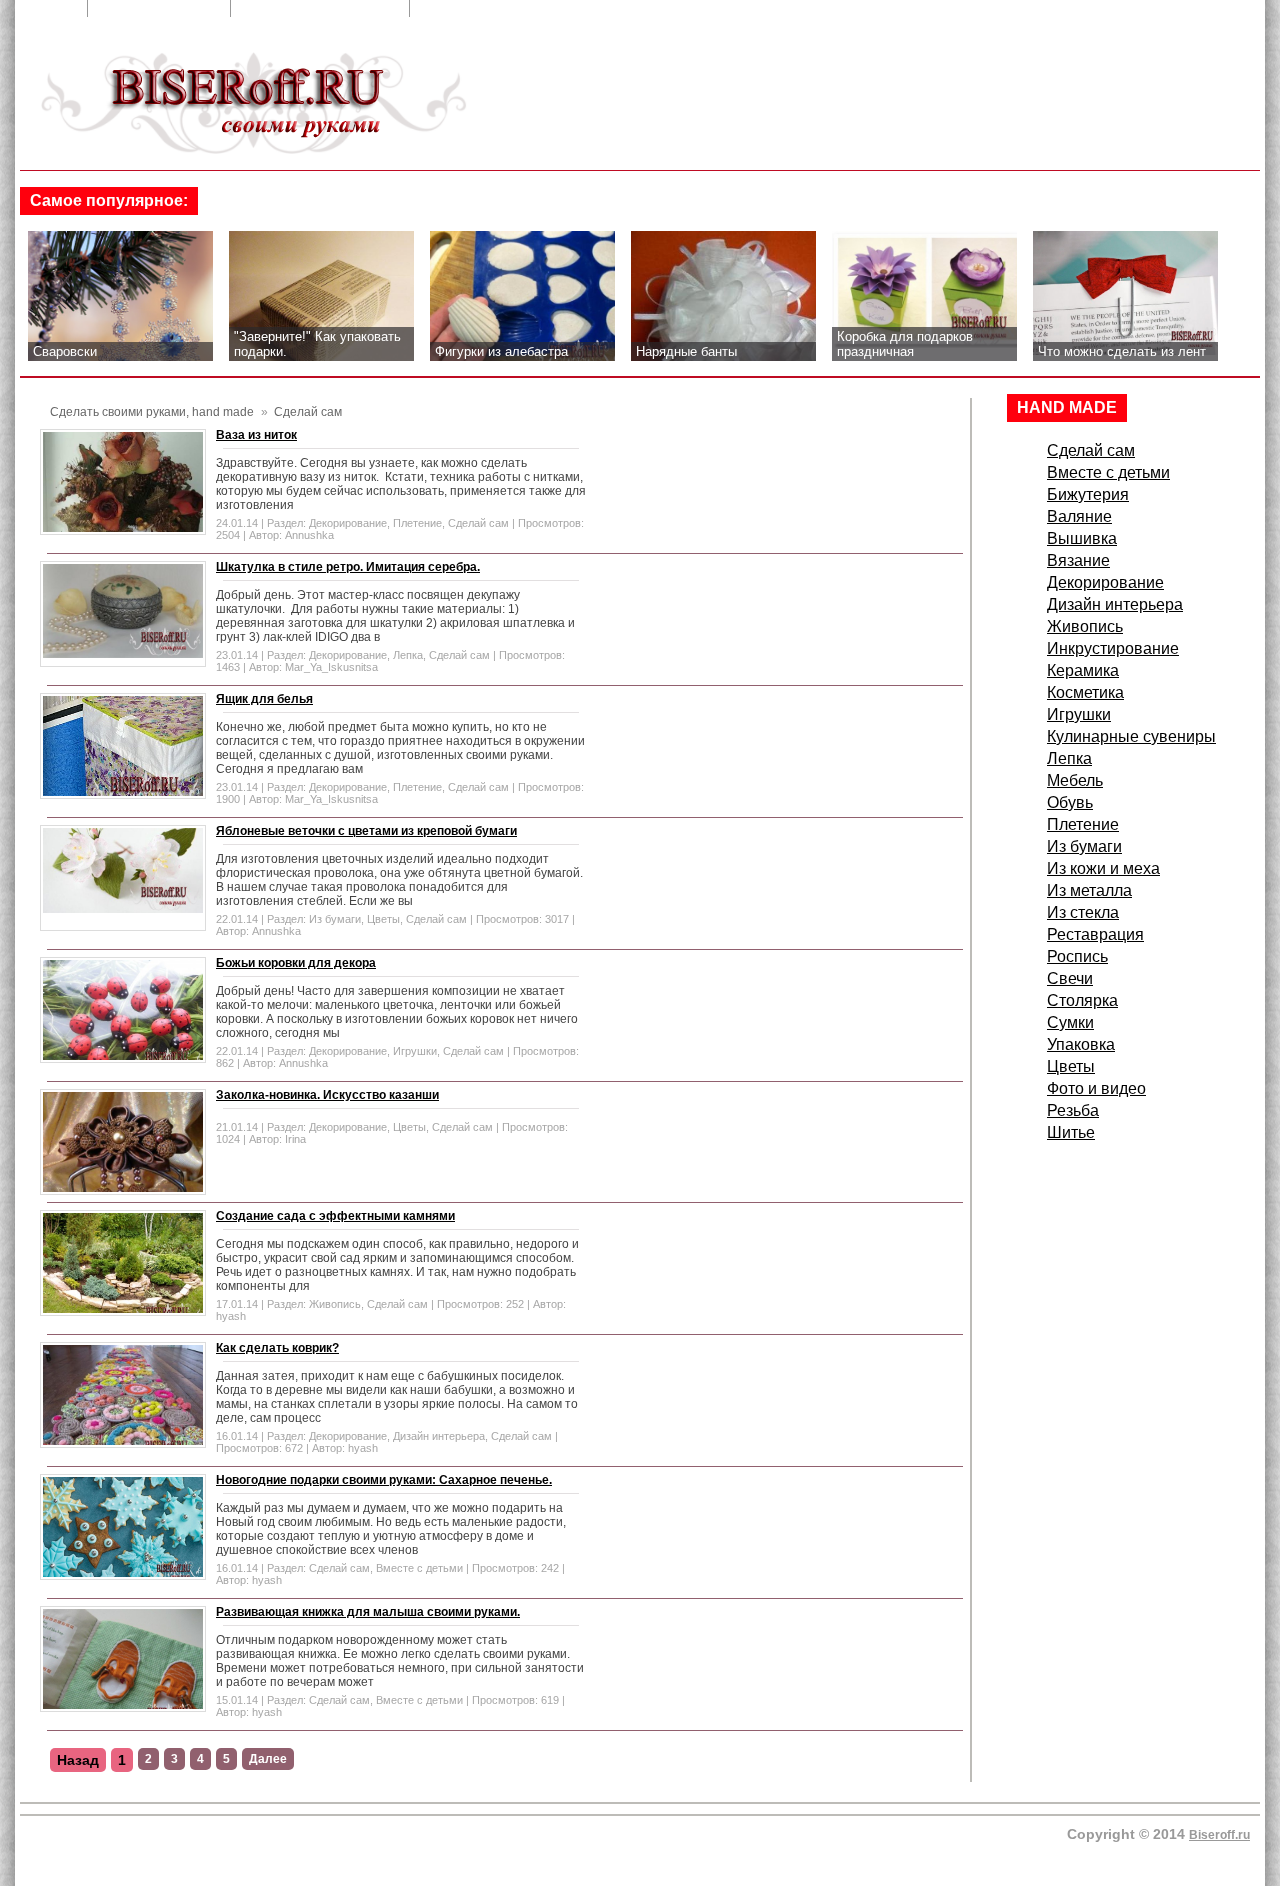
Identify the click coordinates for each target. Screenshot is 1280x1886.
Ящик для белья (264, 699)
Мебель (1075, 780)
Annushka (309, 535)
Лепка (408, 655)
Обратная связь (161, 8)
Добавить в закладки (322, 8)
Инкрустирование (1113, 648)
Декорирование (348, 523)
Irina (295, 1139)
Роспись (1077, 956)
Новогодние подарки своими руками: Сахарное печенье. (384, 1480)
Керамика (1083, 670)
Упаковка (1081, 1044)
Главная (46, 8)
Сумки (1070, 1022)
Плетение (417, 523)
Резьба (1073, 1110)
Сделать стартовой (495, 8)
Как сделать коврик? (277, 1348)
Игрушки (415, 1051)
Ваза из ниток (256, 435)
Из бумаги (335, 919)
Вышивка (1082, 538)
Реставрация (1095, 934)
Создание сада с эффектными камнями (335, 1216)
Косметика (1085, 692)
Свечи (1070, 978)
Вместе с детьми (419, 1568)
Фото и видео (1096, 1088)
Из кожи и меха (1103, 868)
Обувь (1070, 802)
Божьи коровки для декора (296, 963)
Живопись (335, 1304)
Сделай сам (478, 523)
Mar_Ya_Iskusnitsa (331, 667)
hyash (231, 1316)
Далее (268, 1759)
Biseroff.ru (1219, 1835)
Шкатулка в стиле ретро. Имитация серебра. (348, 567)
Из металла (1089, 890)
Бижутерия (1088, 494)
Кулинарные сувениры (1131, 736)
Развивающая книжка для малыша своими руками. (368, 1612)
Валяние (1079, 516)
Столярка (1082, 1000)
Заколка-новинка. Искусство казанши (327, 1095)
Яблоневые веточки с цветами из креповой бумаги (366, 831)
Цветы (383, 919)
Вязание (1078, 560)
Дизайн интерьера (439, 1436)
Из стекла (1083, 912)
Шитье (1071, 1132)
